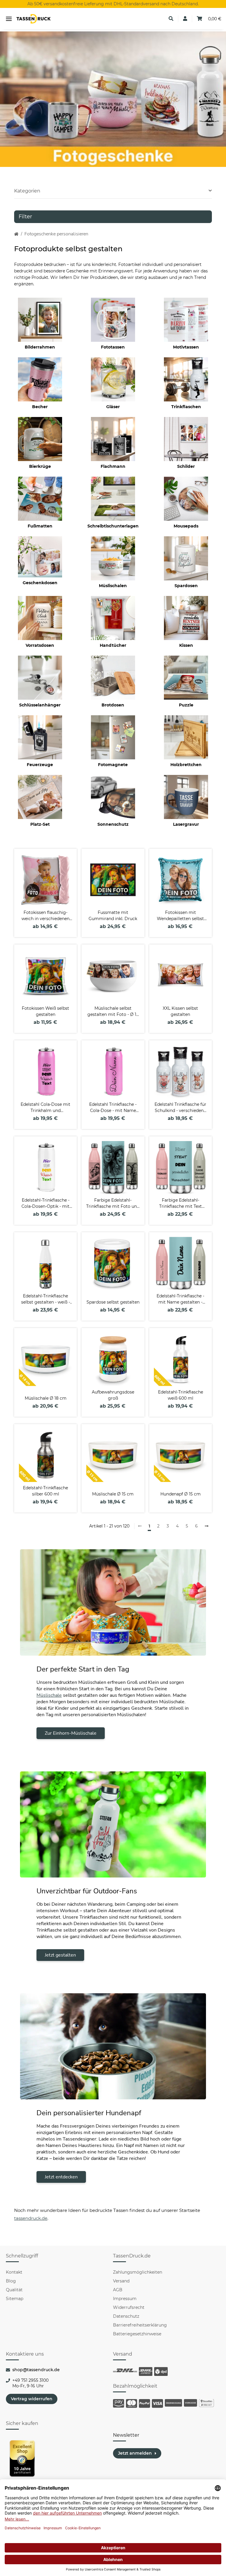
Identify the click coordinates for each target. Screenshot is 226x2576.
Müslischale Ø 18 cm (46, 1398)
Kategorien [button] (27, 191)
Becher (40, 407)
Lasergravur (186, 824)
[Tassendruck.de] (34, 19)
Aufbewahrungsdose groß (113, 1395)
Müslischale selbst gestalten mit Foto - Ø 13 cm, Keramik (113, 1012)
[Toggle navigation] (9, 19)
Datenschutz (126, 2316)
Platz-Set (40, 824)
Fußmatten (40, 526)
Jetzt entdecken (61, 2177)
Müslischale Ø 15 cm (113, 1494)
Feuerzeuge (40, 765)
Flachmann (113, 466)
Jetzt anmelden (135, 2453)
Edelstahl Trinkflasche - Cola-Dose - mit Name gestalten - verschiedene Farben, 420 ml (113, 1108)
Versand (121, 2281)
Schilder (186, 466)
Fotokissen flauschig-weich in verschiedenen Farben (45, 916)
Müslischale (49, 1695)
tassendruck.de (31, 2218)
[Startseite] (16, 234)
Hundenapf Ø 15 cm (181, 1494)
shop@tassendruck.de (36, 2370)
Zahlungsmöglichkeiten (138, 2272)
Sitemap (15, 2299)
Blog (11, 2281)
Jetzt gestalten (60, 1955)
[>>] (207, 1526)
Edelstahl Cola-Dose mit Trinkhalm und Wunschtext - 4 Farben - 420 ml (45, 1108)
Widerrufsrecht (129, 2307)
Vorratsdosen (40, 645)
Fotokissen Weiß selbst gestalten (45, 1011)
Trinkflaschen (186, 407)
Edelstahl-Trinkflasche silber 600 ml (45, 1491)
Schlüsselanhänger (40, 705)
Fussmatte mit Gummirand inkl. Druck (113, 916)
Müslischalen (113, 586)
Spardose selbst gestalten (113, 1302)
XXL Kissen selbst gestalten (180, 1011)
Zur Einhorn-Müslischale (71, 1733)
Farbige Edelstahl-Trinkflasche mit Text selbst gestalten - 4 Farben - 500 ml (181, 1204)
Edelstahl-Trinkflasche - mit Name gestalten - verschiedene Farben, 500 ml (180, 1299)
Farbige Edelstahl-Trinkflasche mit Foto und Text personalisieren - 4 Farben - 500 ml (113, 1204)
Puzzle (186, 705)
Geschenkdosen (40, 583)
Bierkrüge (40, 466)
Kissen (186, 645)
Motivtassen (186, 347)
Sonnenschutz (113, 824)
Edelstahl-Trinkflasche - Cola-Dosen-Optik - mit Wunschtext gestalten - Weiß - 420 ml (46, 1204)
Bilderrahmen (40, 347)
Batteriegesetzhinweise (137, 2334)
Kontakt (14, 2272)
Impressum (125, 2299)
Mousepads (186, 526)
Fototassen (113, 347)
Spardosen (186, 586)
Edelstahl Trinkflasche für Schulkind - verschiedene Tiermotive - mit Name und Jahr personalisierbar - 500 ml (181, 1108)
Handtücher (113, 645)
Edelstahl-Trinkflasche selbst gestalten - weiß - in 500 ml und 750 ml (46, 1299)
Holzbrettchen (186, 765)
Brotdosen (113, 705)
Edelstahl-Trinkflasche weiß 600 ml (181, 1395)
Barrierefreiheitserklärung (140, 2325)
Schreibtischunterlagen (113, 526)
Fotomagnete (113, 765)
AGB (118, 2290)
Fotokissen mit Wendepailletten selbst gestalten (180, 916)
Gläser (113, 407)
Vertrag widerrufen (32, 2399)
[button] (171, 19)
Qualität (14, 2290)
